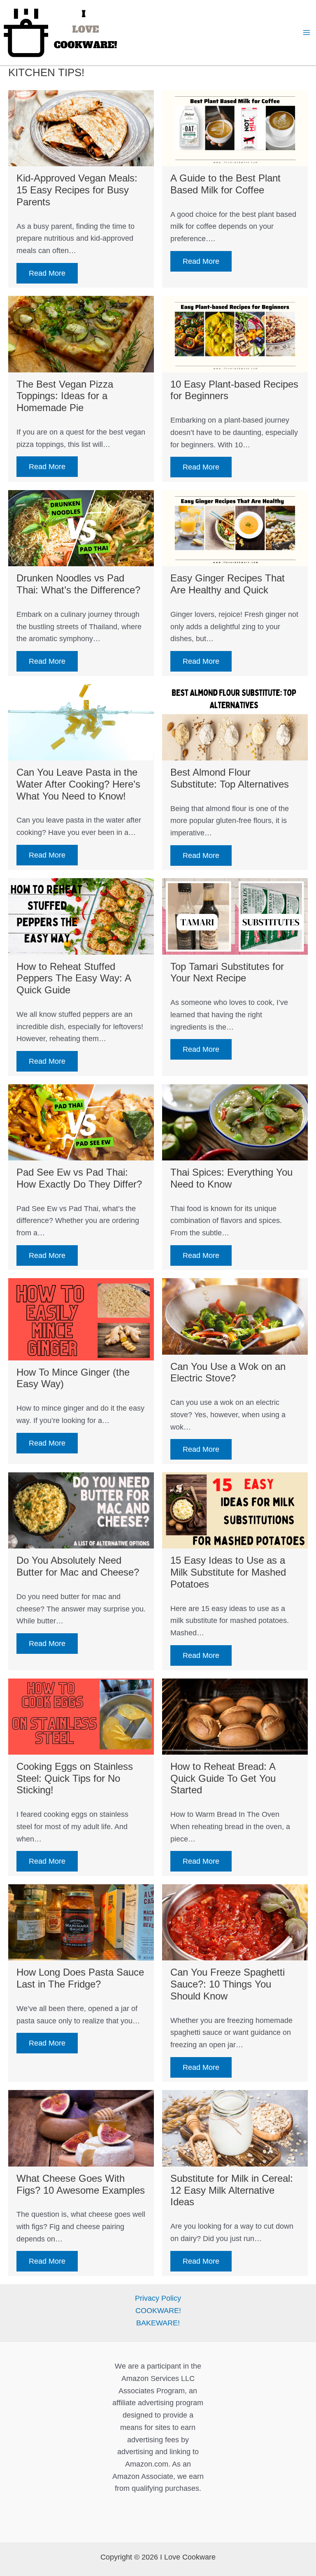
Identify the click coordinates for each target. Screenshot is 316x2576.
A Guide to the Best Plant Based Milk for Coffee (225, 184)
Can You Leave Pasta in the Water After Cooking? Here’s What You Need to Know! (78, 784)
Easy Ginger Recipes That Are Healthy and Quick (228, 584)
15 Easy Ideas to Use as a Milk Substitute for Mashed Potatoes (228, 1572)
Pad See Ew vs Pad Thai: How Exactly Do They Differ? (79, 1178)
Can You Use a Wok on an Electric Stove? (228, 1372)
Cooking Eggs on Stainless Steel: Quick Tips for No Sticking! (75, 1778)
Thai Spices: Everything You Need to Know (231, 1178)
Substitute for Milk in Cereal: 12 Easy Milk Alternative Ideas (232, 2190)
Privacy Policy (158, 2298)
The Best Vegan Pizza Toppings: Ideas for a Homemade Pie (65, 396)
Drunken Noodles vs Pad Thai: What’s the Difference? (78, 584)
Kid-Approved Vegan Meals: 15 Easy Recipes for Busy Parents (77, 190)
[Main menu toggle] (306, 32)
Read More (47, 273)
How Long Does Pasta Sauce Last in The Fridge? (80, 1978)
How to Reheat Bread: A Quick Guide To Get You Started (223, 1778)
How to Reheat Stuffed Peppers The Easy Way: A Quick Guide (74, 978)
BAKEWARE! (158, 2323)
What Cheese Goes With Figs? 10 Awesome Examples (81, 2184)
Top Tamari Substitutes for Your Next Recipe (227, 972)
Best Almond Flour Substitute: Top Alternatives (230, 778)
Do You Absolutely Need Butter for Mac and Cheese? (78, 1566)
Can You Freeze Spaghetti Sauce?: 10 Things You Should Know (228, 1984)
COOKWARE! (158, 2311)
